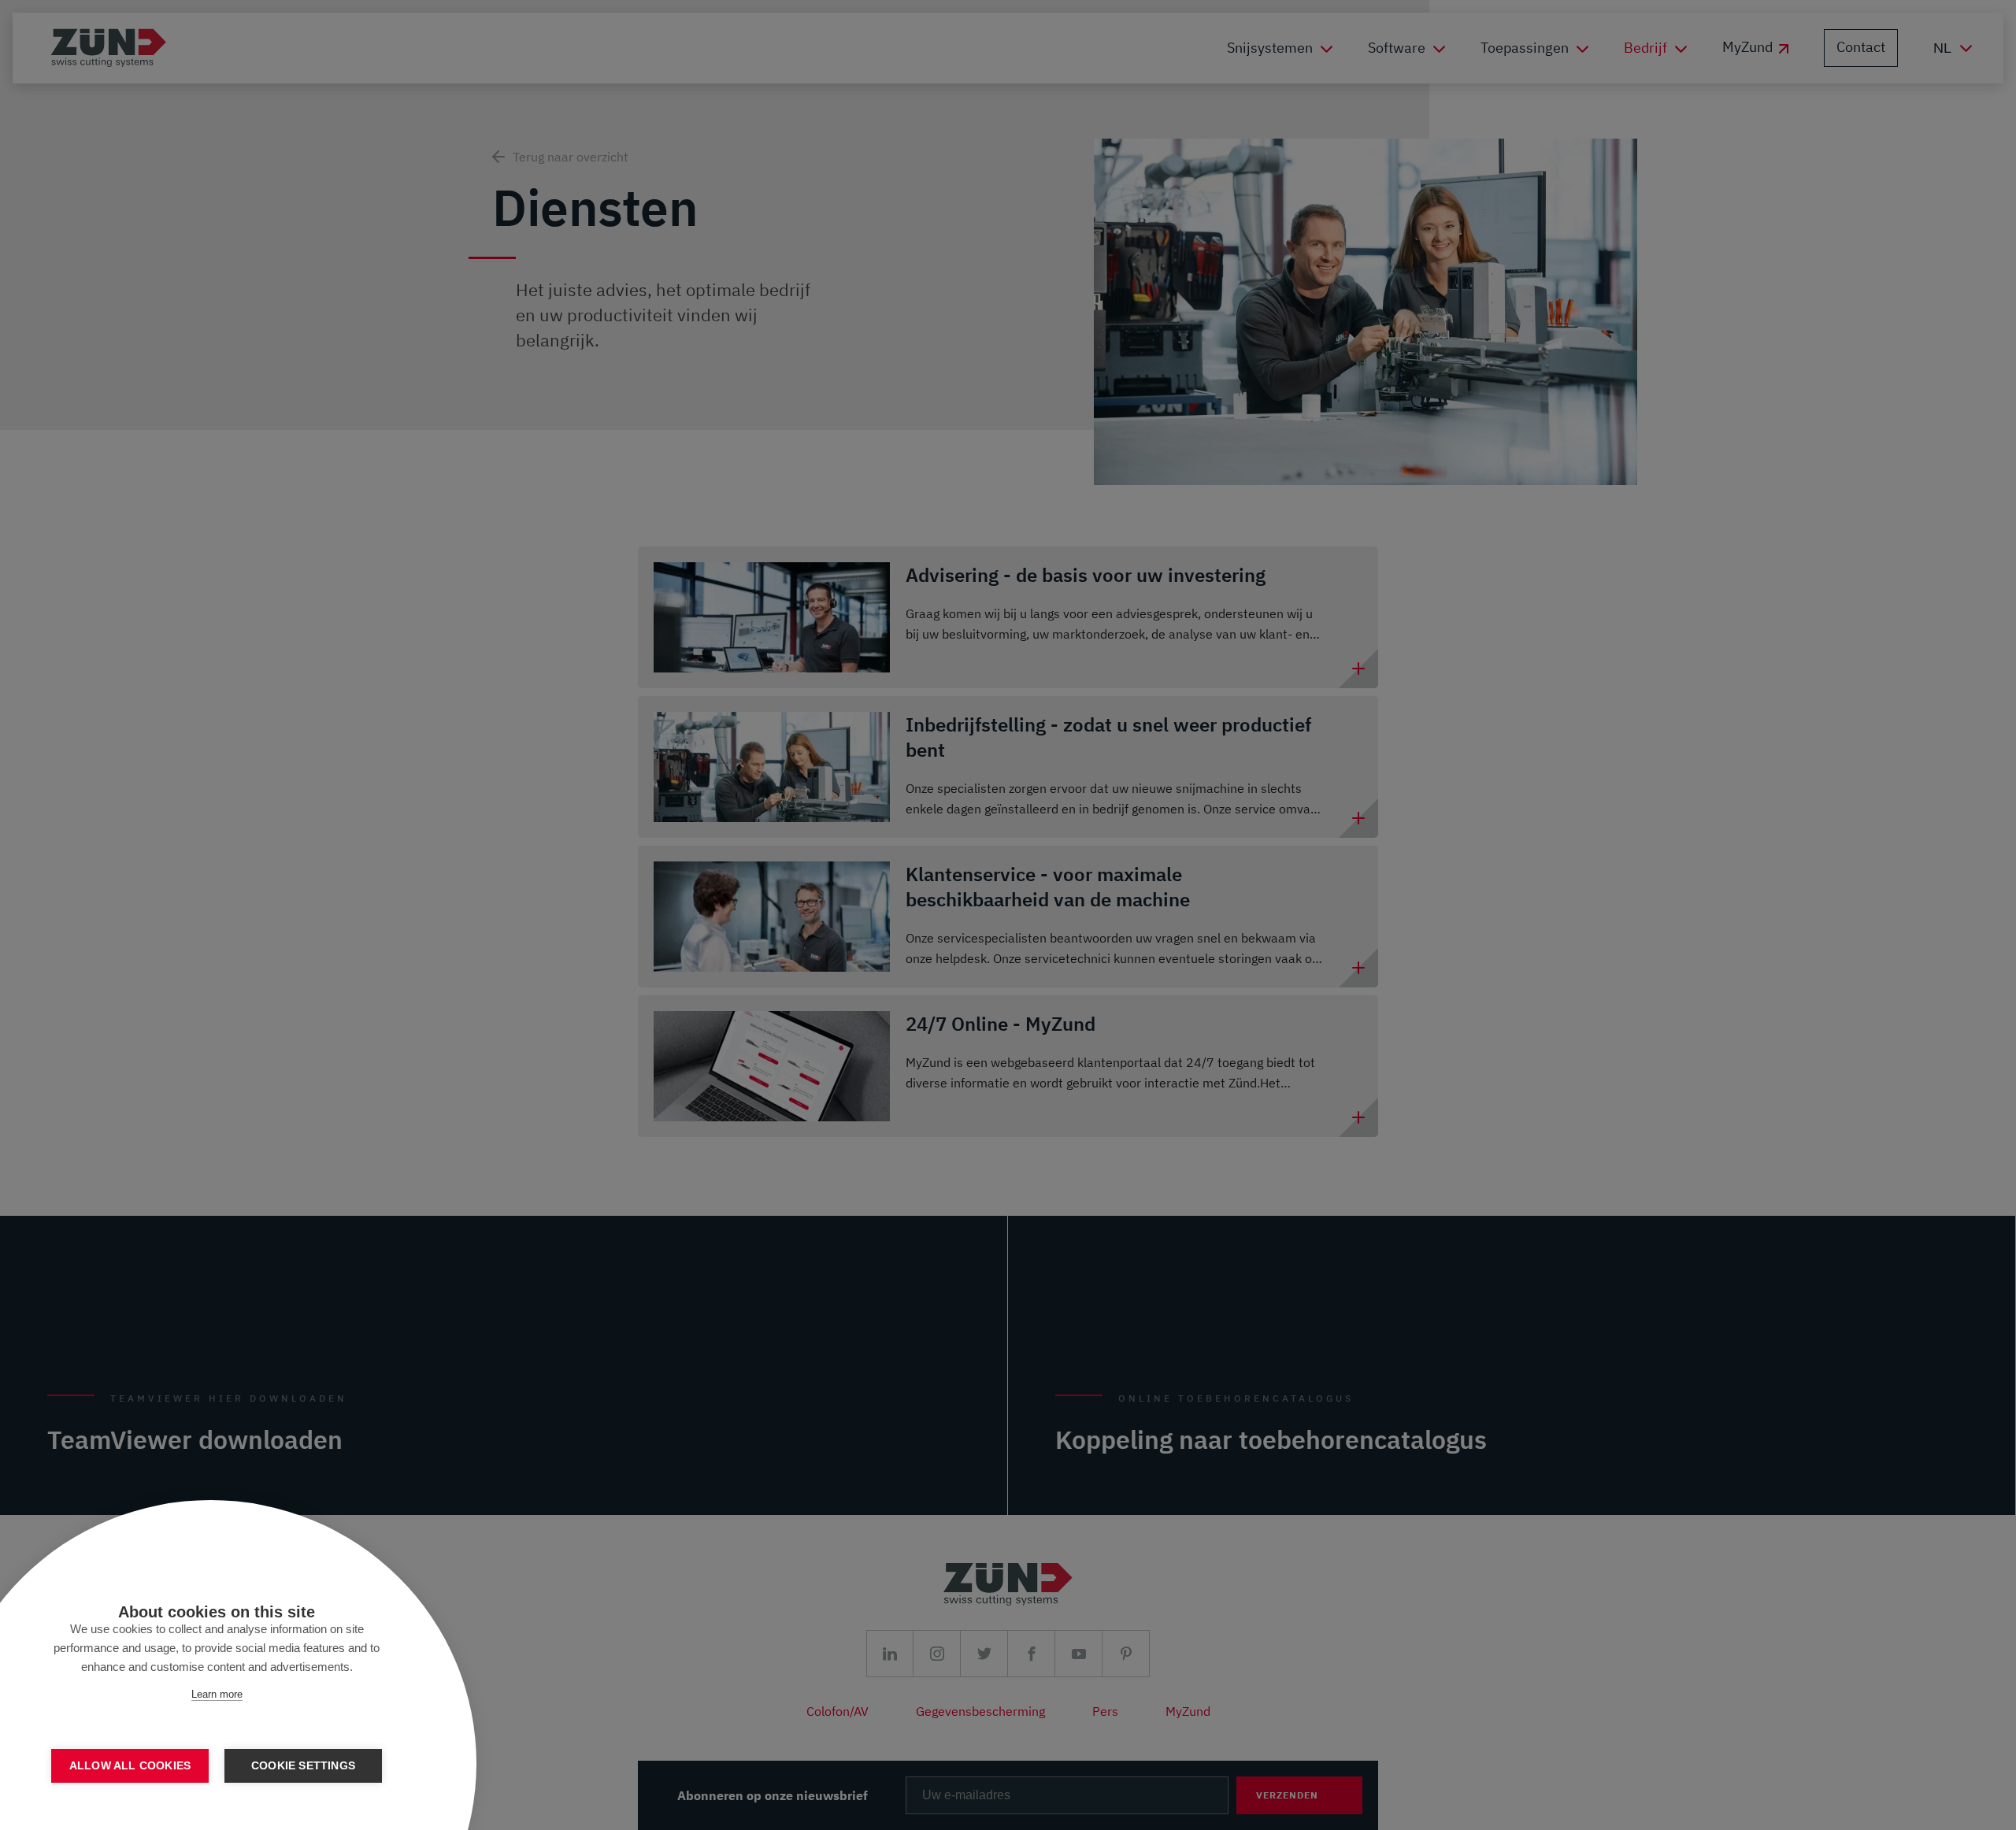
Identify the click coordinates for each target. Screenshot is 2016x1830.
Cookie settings (303, 1766)
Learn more (217, 1694)
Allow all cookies (130, 1766)
